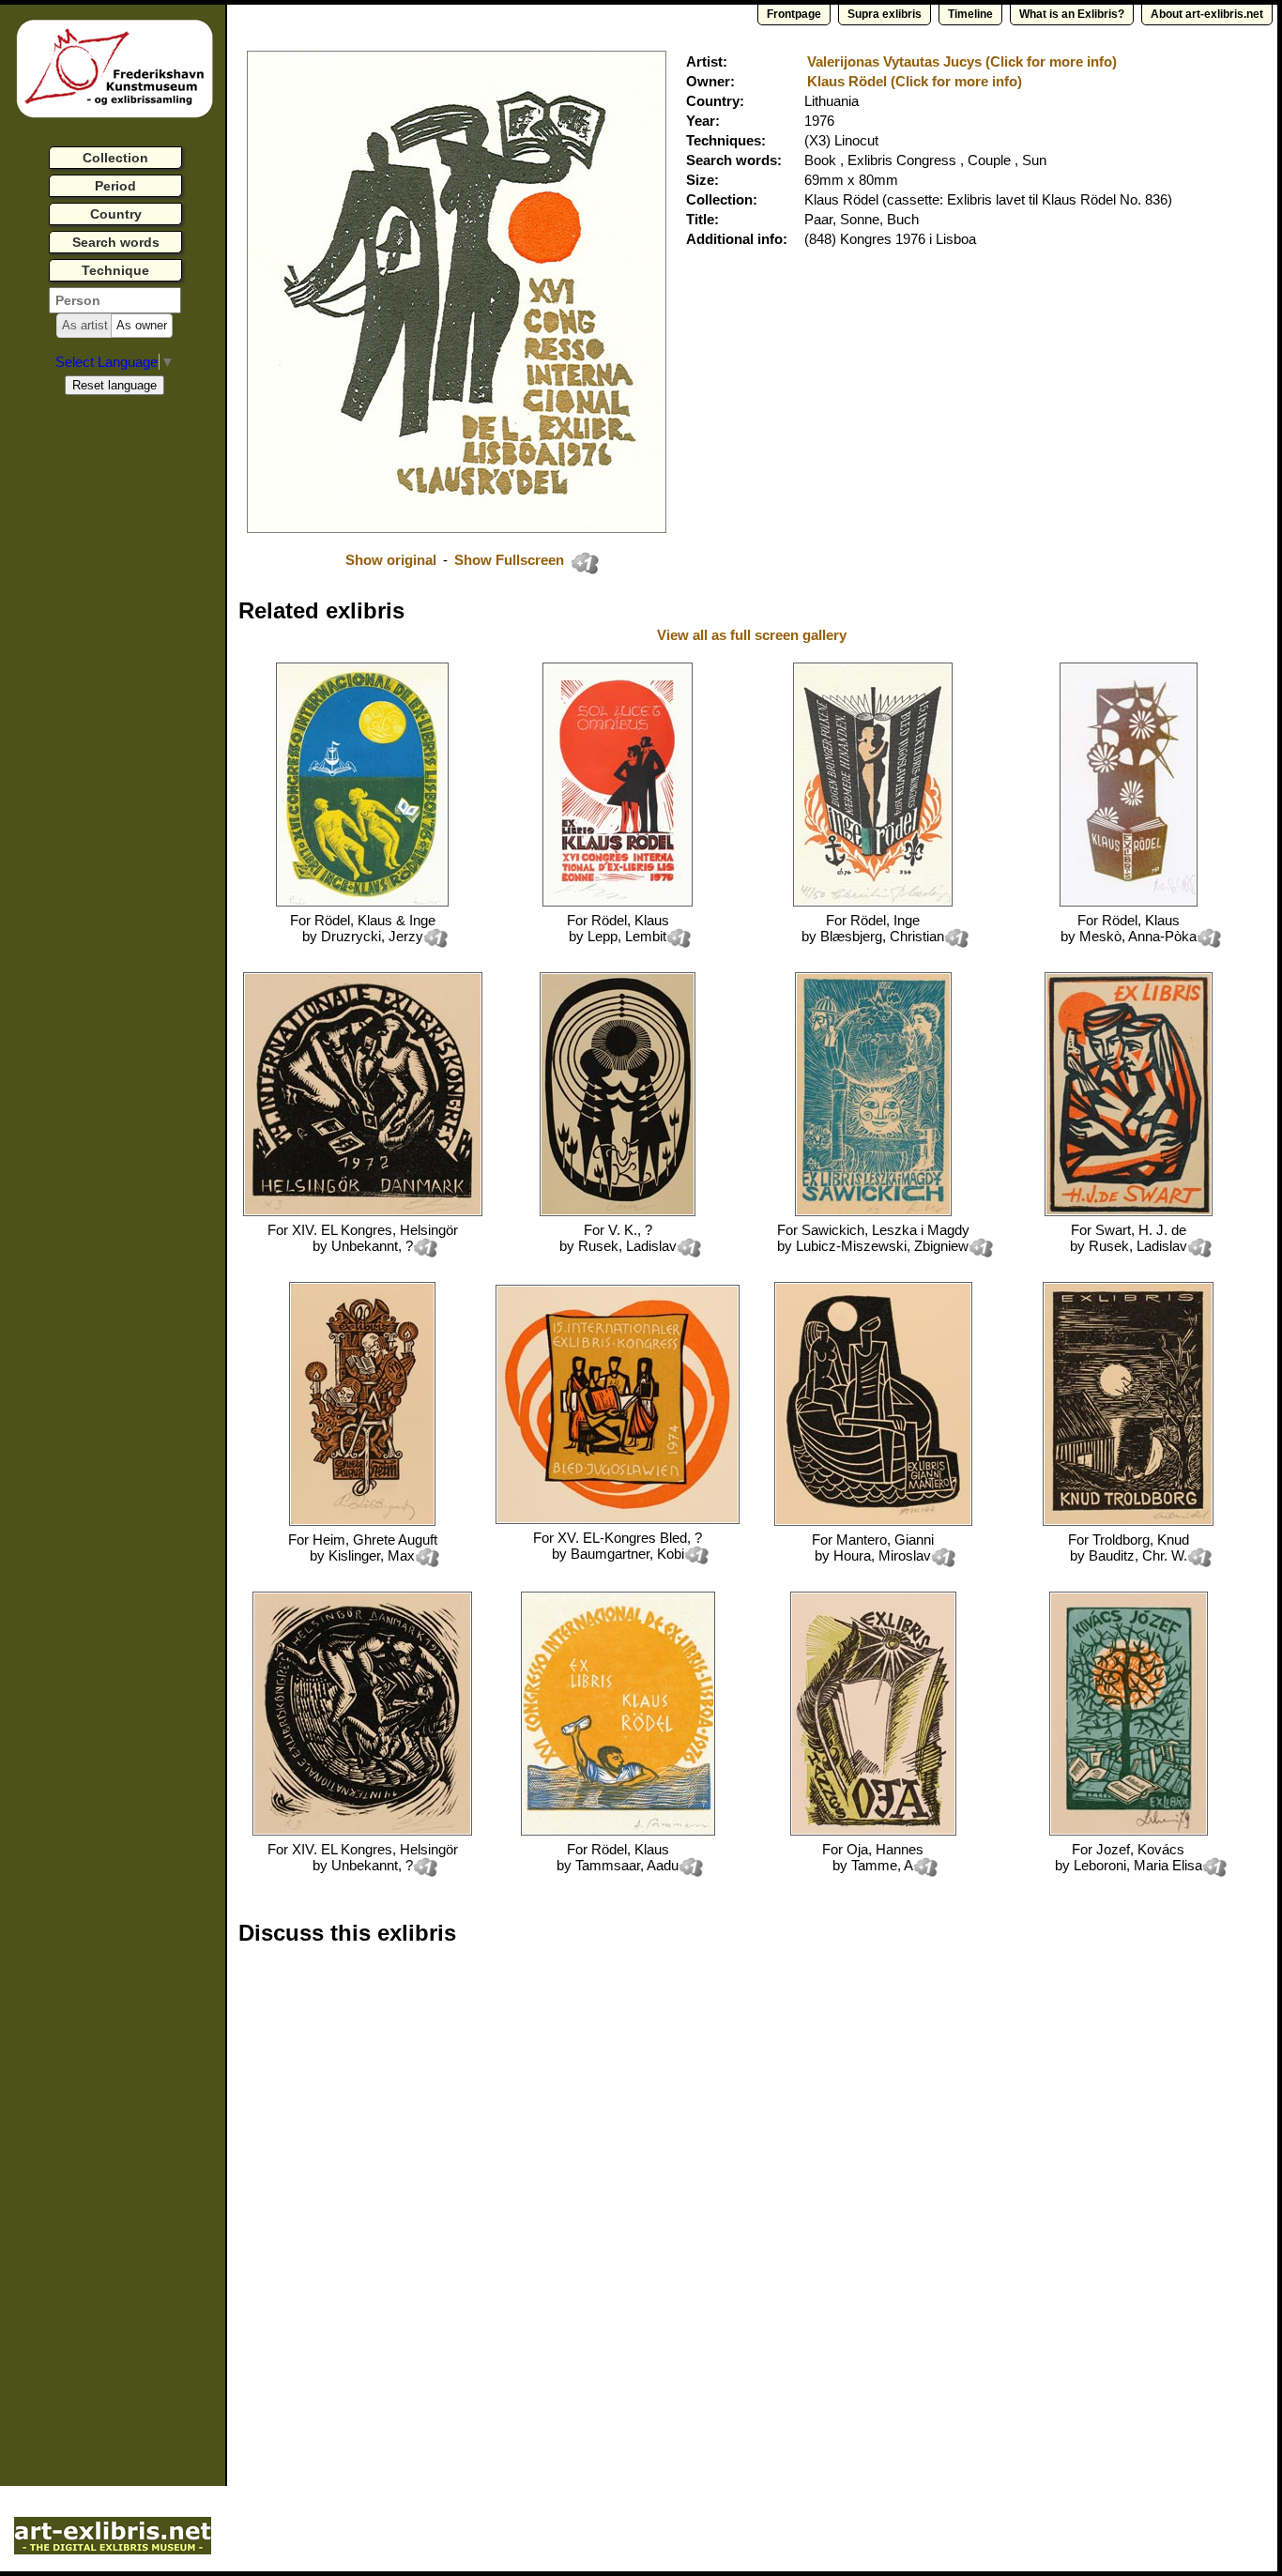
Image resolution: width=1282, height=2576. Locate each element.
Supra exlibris (885, 14)
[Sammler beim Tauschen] (618, 1519)
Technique (115, 270)
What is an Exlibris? (1072, 14)
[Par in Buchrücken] (873, 901)
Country (116, 214)
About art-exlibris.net (1207, 14)
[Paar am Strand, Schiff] (362, 901)
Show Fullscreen (511, 560)
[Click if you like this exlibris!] (585, 563)
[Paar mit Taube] (1129, 1211)
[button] (85, 326)
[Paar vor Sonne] (618, 901)
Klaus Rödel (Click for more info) (915, 81)
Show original (391, 560)
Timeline (970, 14)
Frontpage (794, 14)
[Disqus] (527, 2200)
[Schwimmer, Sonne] (618, 1830)
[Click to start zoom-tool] (457, 528)
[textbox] (115, 300)
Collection (115, 158)
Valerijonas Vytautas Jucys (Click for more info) (962, 61)
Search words (116, 242)
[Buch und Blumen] (1129, 901)
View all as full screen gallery (754, 635)
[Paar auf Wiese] (618, 1211)
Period (115, 186)
